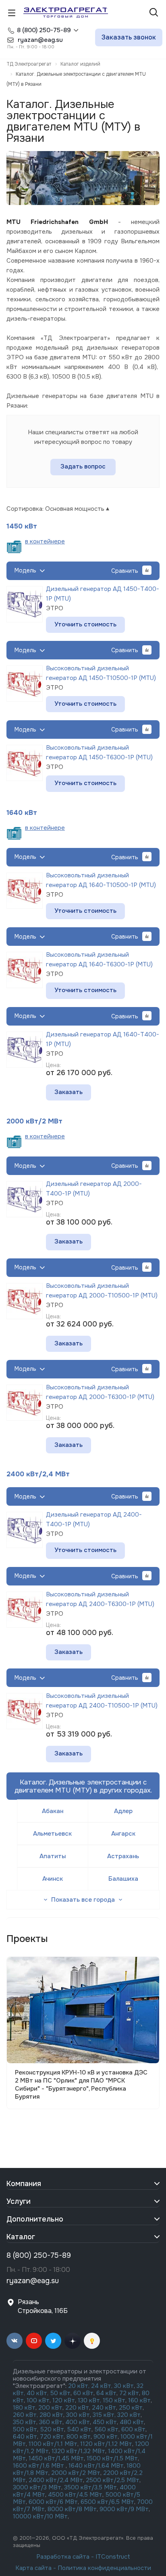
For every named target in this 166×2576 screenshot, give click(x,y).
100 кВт (38, 2400)
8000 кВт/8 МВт (71, 2509)
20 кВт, (80, 2386)
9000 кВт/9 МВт (124, 2509)
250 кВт (131, 2408)
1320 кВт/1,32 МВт (78, 2451)
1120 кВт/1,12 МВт (105, 2444)
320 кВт (129, 2415)
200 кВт (50, 2408)
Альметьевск (52, 1834)
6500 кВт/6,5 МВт (107, 2502)
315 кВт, (104, 2415)
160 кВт (139, 2400)
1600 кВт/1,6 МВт (39, 2466)
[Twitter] (53, 2341)
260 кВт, (25, 2415)
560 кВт (106, 2429)
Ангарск (123, 1834)
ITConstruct (113, 2557)
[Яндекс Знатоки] (92, 2341)
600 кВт (133, 2429)
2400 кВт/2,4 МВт (38, 1474)
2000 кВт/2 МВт (34, 1121)
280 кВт (51, 2415)
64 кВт (106, 2393)
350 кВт (25, 2422)
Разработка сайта (63, 2557)
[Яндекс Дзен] (73, 2341)
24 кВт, (103, 2386)
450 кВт (105, 2422)
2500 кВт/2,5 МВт (113, 2480)
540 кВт (79, 2429)
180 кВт (24, 2408)
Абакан (53, 1811)
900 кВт (106, 2437)
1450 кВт (22, 526)
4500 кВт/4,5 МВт (75, 2495)
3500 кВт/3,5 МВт (90, 2487)
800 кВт (79, 2437)
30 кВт (124, 2386)
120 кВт (64, 2400)
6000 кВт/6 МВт (53, 2502)
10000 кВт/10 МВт (40, 2516)
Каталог (21, 2237)
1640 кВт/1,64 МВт (96, 2466)
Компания (24, 2184)
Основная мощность (75, 509)
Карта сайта (33, 2568)
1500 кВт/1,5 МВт (111, 2458)
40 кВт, (38, 2393)
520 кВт (52, 2429)
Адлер (123, 1811)
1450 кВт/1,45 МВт (56, 2458)
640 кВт (25, 2437)
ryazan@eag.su (33, 2281)
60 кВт (83, 2393)
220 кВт (77, 2408)
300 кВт (78, 2415)
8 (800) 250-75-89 (44, 30)
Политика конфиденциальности (104, 2568)
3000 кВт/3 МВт (37, 2487)
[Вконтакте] (15, 2341)
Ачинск (53, 1879)
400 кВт (78, 2422)
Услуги (19, 2201)
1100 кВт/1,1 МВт (53, 2444)
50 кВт (60, 2393)
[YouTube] (34, 2341)
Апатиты (53, 1856)
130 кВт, (90, 2400)
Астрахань (123, 1856)
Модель (25, 570)
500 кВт (25, 2429)
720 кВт (52, 2437)
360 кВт (51, 2422)
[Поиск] (154, 13)
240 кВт (104, 2408)
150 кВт (114, 2400)
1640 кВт (22, 813)
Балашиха (123, 1879)
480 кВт (132, 2422)
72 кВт (129, 2393)
